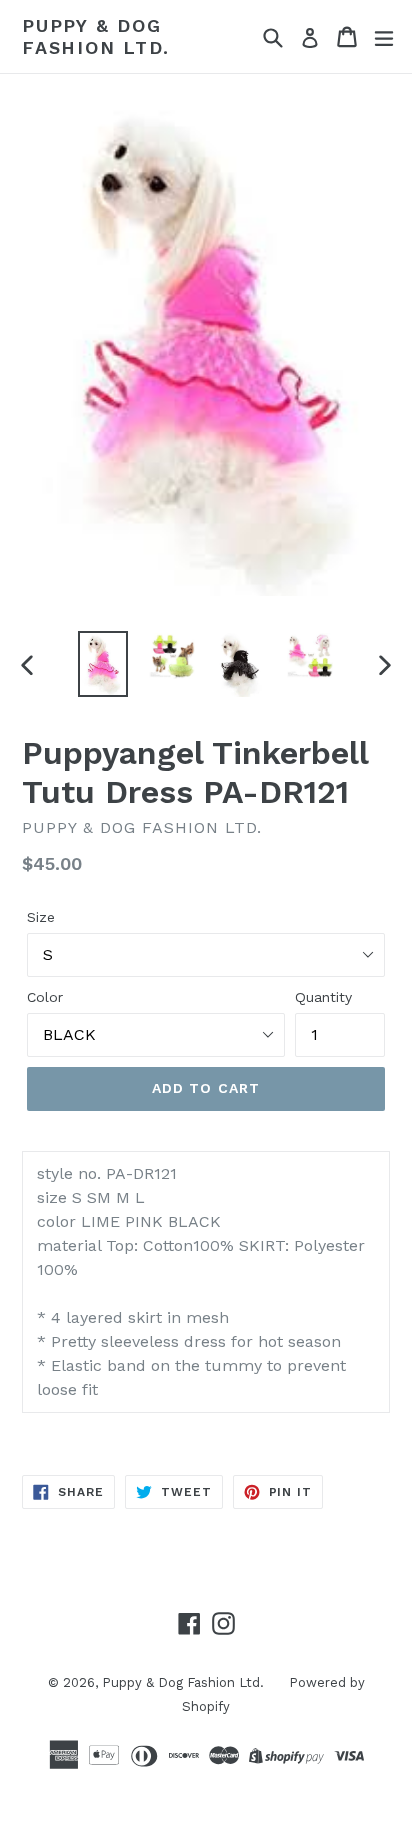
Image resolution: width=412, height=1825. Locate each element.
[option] (102, 664)
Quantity (323, 997)
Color (45, 997)
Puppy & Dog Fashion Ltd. (96, 36)
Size (41, 917)
